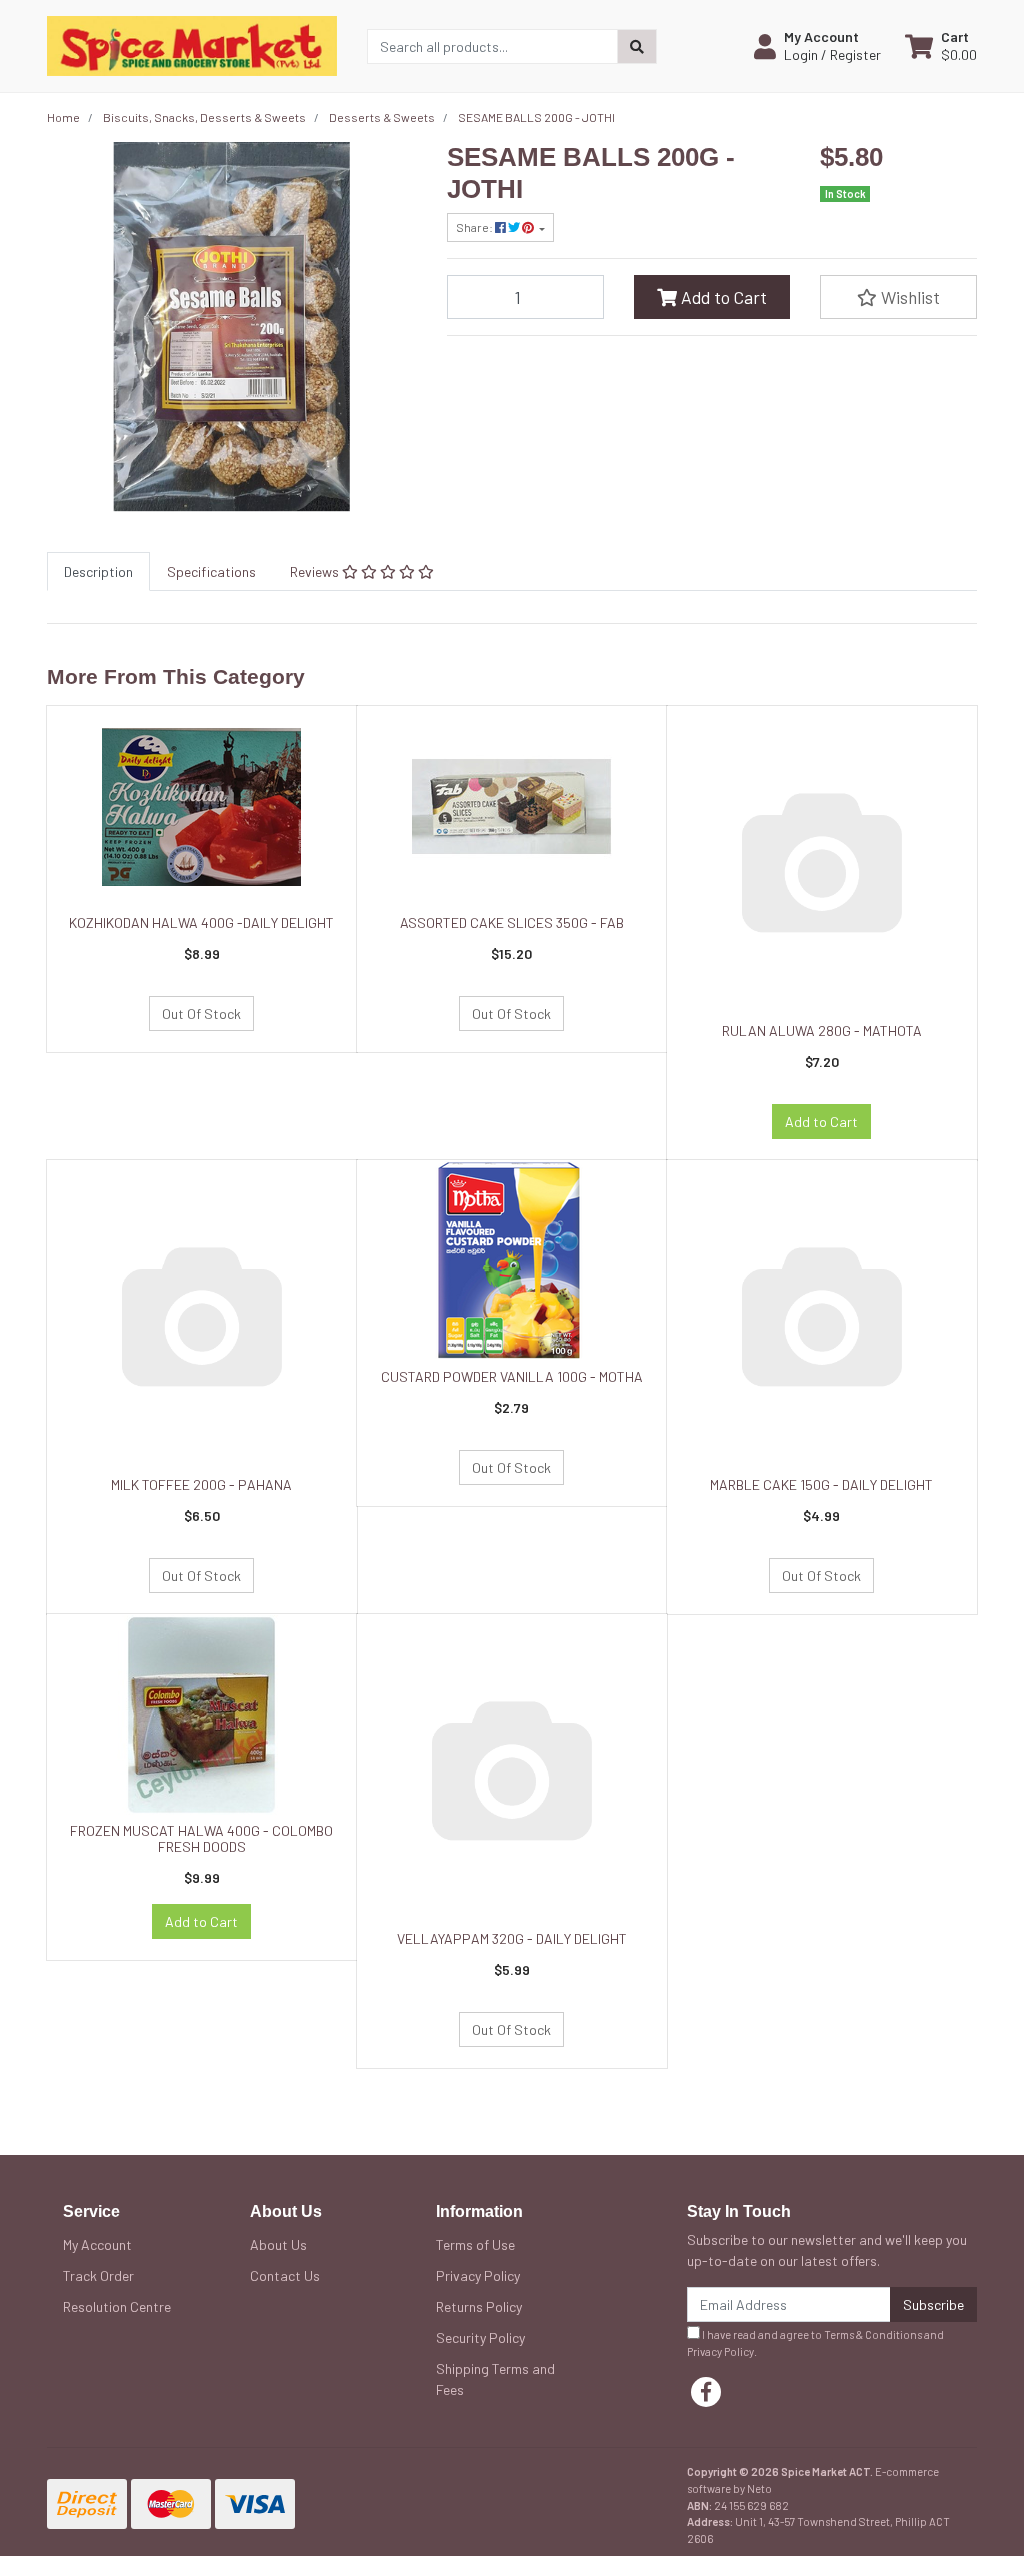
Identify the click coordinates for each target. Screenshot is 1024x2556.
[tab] (98, 571)
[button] (817, 46)
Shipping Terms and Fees (495, 2379)
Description (98, 571)
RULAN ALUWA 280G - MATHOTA (822, 1030)
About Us (278, 2244)
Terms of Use (475, 2244)
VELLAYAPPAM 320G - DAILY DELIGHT (512, 1938)
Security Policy (480, 2337)
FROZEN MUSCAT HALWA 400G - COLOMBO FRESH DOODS (201, 1839)
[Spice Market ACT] (192, 44)
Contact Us (285, 2275)
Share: (475, 227)
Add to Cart (722, 297)
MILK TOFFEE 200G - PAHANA (201, 1484)
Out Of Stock (201, 1013)
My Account (97, 2244)
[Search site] (637, 46)
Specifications (211, 571)
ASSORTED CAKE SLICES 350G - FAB (512, 922)
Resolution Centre (117, 2306)
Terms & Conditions (873, 2334)
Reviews (316, 571)
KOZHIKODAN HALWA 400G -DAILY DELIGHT (201, 922)
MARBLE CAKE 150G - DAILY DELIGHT (821, 1484)
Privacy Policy (478, 2275)
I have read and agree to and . (815, 2343)
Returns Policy (479, 2306)
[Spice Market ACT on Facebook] (706, 2392)
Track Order (98, 2275)
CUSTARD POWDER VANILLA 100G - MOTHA (512, 1376)
